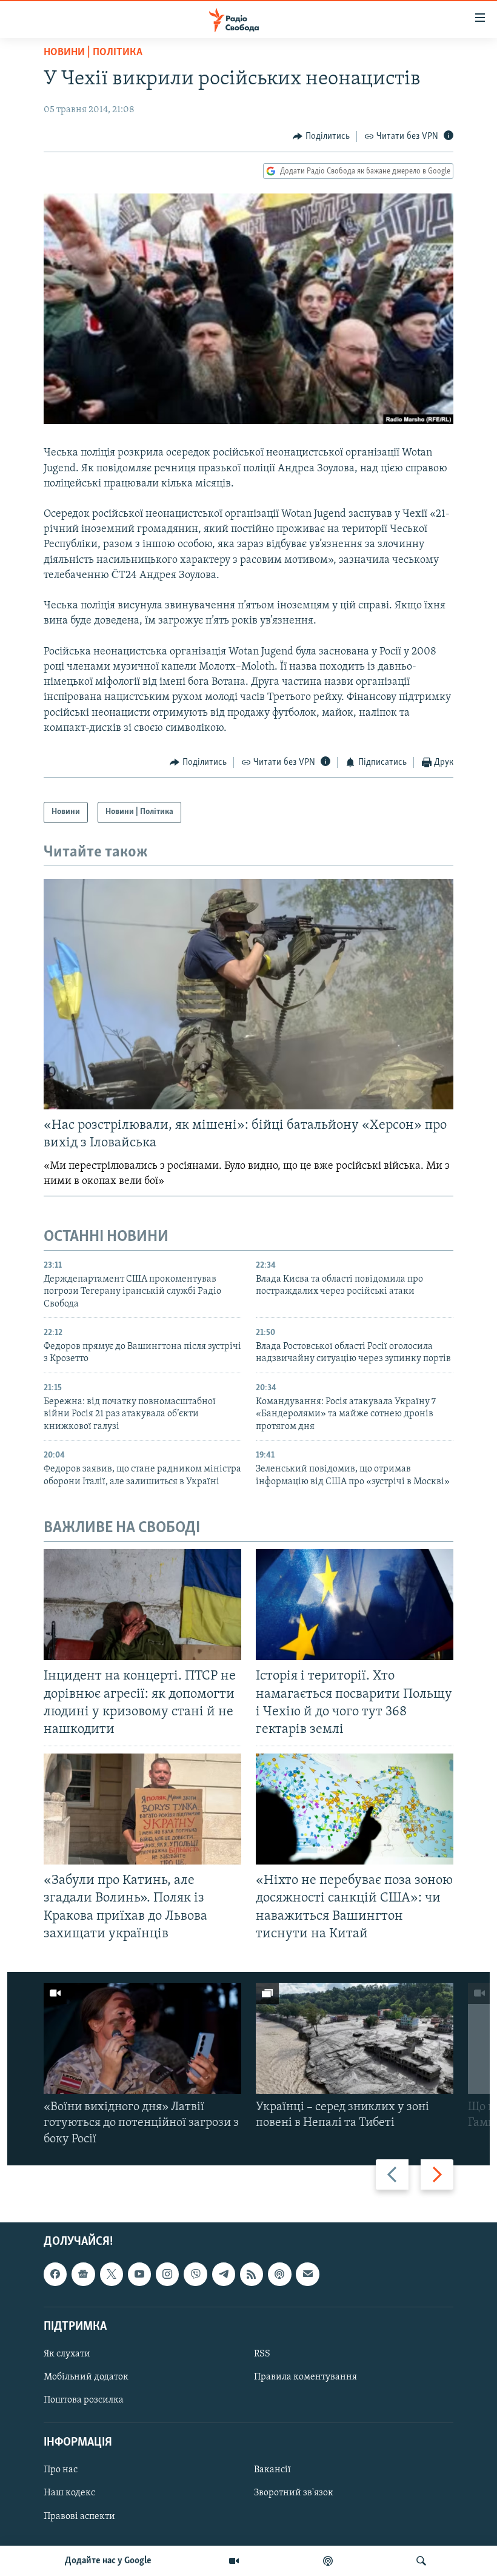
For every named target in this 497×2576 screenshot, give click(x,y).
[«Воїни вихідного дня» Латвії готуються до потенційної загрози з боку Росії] (142, 2038)
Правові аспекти (79, 2516)
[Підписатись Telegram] (224, 2274)
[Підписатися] (307, 2274)
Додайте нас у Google (108, 2561)
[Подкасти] (328, 2561)
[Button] (321, 136)
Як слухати (67, 2354)
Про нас (61, 2470)
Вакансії (272, 2470)
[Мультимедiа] (234, 2561)
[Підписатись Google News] (83, 2274)
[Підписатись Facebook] (55, 2274)
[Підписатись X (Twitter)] (112, 2274)
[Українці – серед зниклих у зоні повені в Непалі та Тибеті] (355, 2038)
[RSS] (252, 2274)
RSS (262, 2354)
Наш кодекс (69, 2493)
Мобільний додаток (86, 2377)
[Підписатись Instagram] (167, 2274)
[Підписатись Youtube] (139, 2274)
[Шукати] (421, 2561)
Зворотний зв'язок (294, 2493)
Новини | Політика (93, 53)
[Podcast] (279, 2274)
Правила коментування (305, 2377)
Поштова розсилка (84, 2400)
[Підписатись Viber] (195, 2274)
